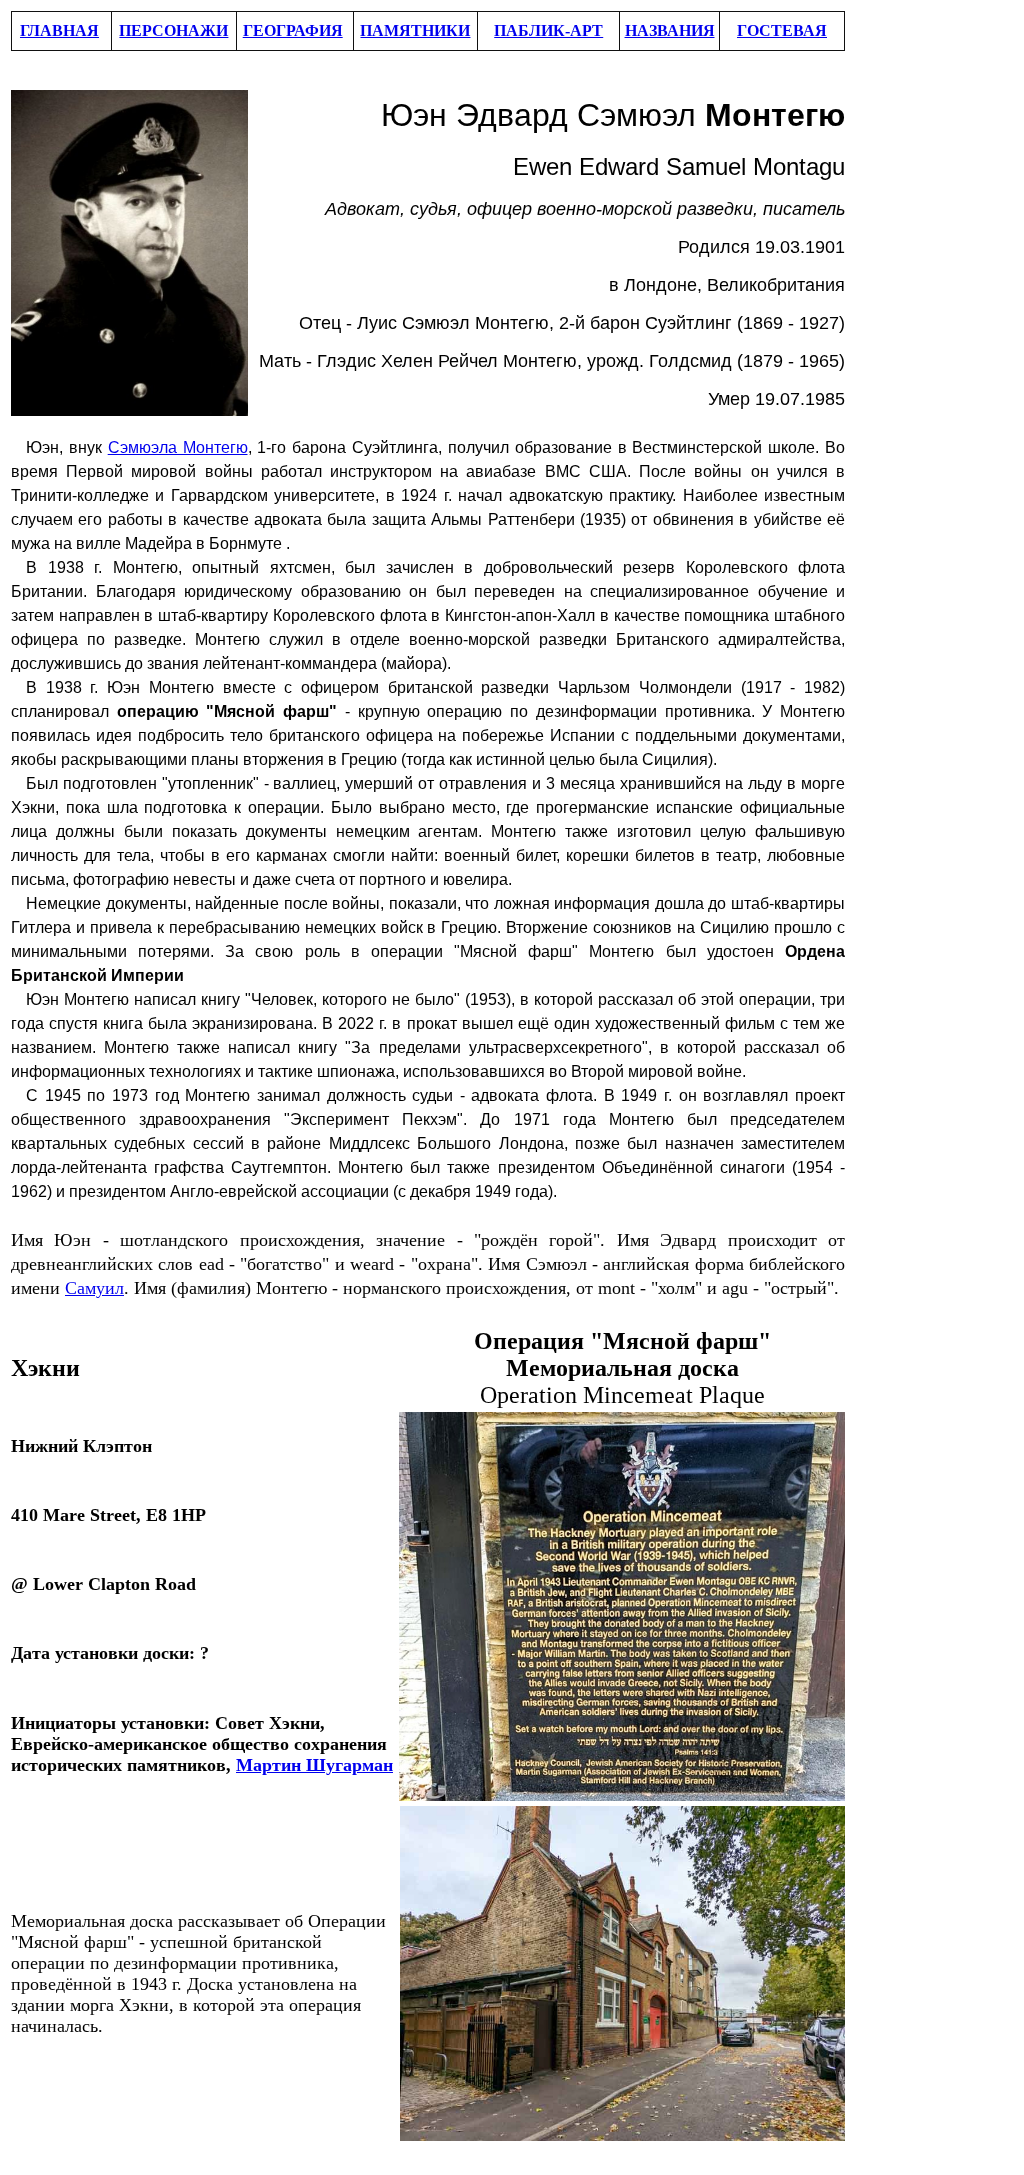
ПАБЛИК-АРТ (548, 30)
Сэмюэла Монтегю (178, 447)
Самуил (94, 1288)
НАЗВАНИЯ (670, 30)
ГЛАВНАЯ (59, 30)
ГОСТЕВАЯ (782, 30)
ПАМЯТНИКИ (415, 30)
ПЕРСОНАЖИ (173, 30)
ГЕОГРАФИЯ (293, 30)
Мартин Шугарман (314, 1765)
